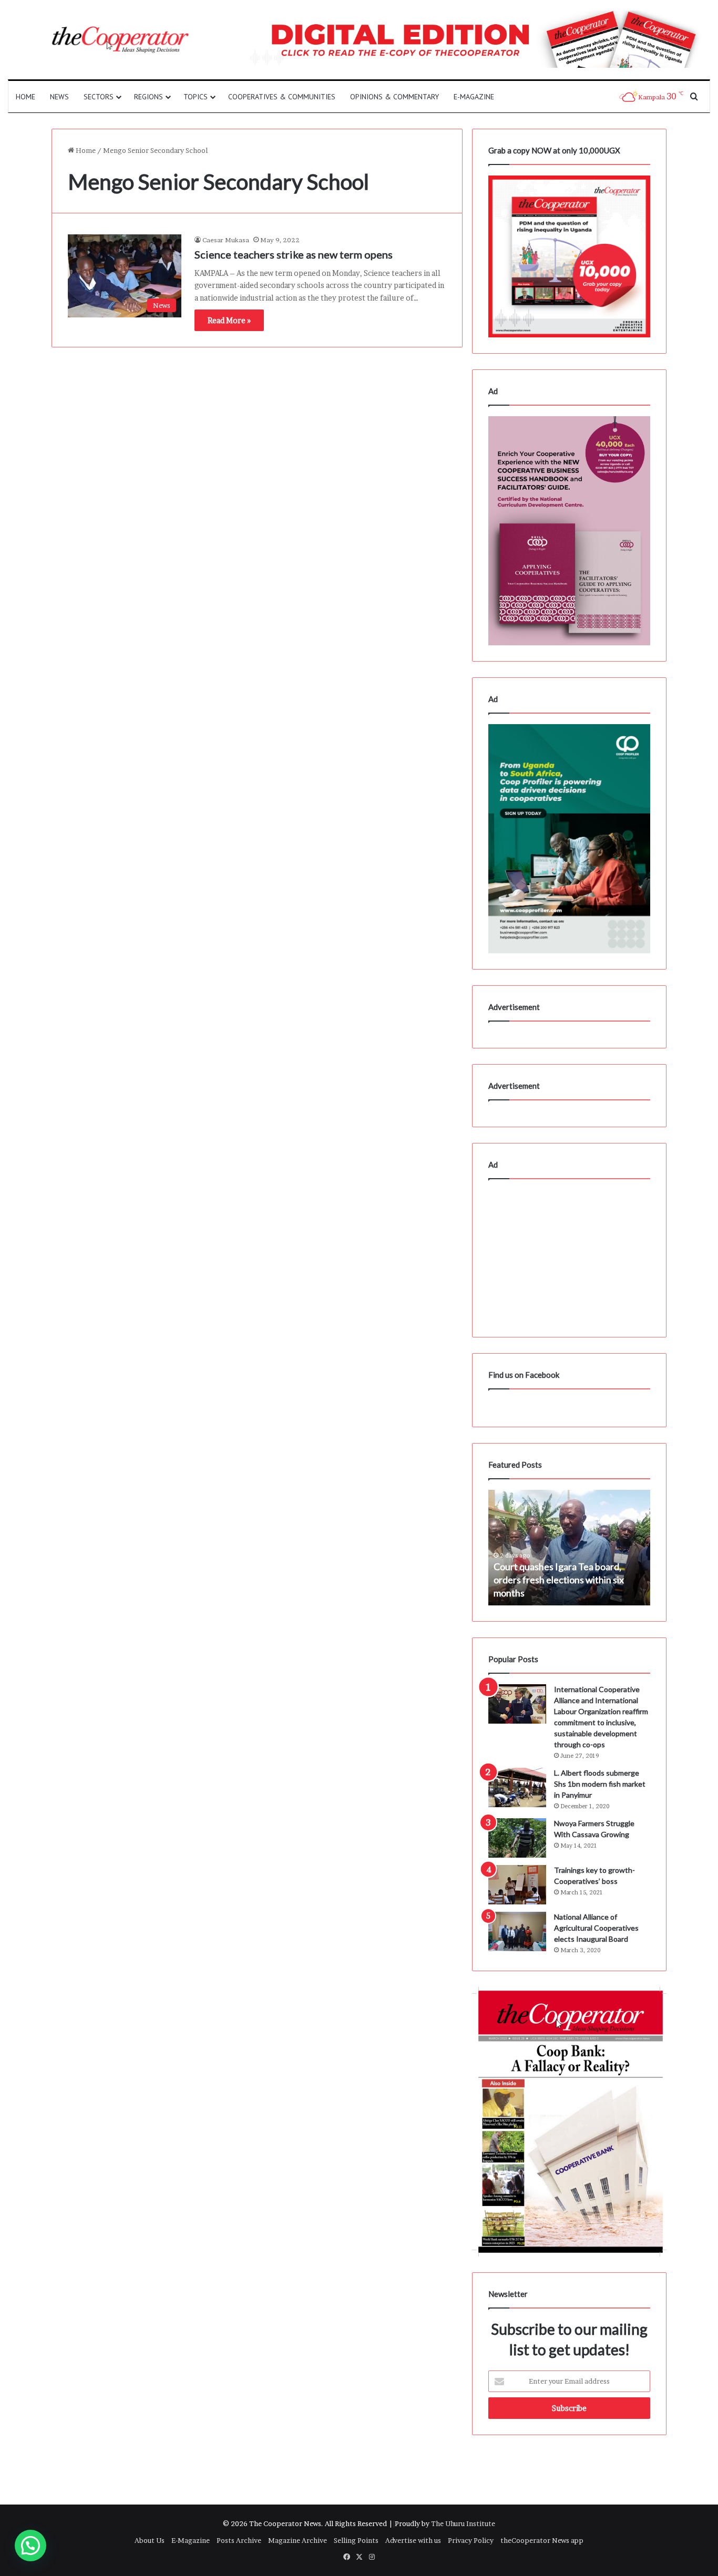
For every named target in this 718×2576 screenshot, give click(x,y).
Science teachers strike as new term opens (294, 254)
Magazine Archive (298, 2540)
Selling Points (356, 2540)
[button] (30, 2546)
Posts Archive (239, 2540)
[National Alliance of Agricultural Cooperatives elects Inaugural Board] (517, 1931)
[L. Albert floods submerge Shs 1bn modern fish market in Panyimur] (517, 1787)
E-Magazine (474, 97)
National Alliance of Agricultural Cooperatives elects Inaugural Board (596, 1928)
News (59, 97)
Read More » (229, 320)
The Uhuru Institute (463, 2523)
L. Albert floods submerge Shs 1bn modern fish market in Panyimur (600, 1784)
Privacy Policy (471, 2540)
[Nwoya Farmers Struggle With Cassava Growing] (517, 1838)
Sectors (99, 97)
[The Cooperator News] (120, 40)
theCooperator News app (542, 2540)
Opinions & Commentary (394, 97)
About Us (150, 2540)
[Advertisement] (569, 1255)
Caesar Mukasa (226, 240)
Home (25, 97)
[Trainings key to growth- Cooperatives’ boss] (517, 1885)
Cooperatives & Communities (282, 97)
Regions (148, 97)
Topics (196, 97)
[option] (569, 1548)
